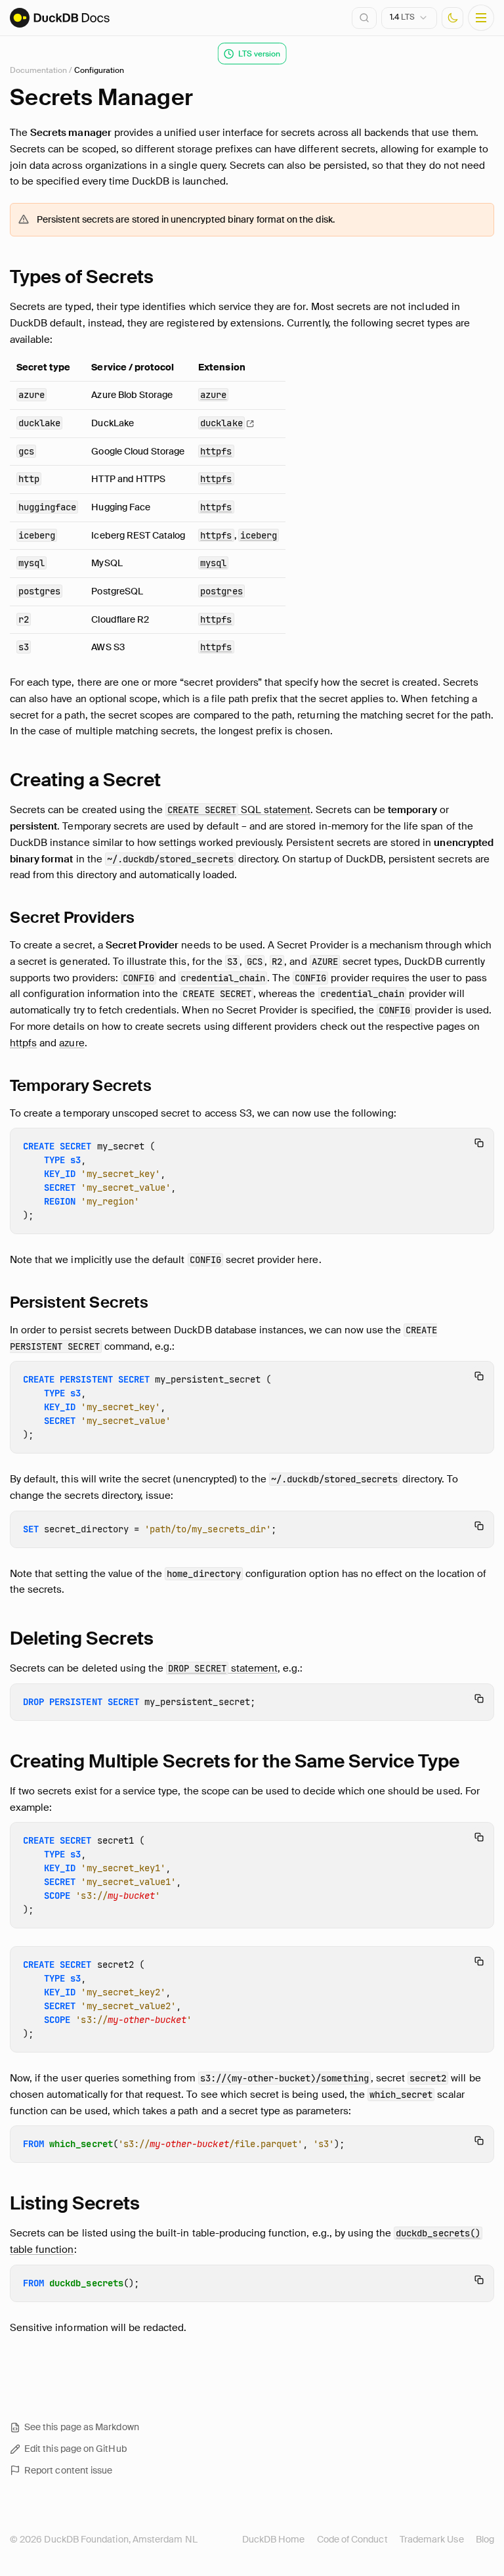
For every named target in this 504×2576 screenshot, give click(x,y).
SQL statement (239, 810)
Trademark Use (432, 2539)
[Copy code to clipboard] (479, 1143)
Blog (485, 2539)
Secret (72, 917)
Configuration (99, 70)
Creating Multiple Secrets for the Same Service (235, 1761)
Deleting (82, 1638)
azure (72, 1043)
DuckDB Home (274, 2539)
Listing (75, 2203)
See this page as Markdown (82, 2427)
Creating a (85, 780)
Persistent (79, 1302)
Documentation (38, 70)
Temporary (81, 1085)
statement (223, 1668)
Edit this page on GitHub (75, 2449)
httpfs (23, 1043)
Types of (82, 277)
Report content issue (68, 2470)
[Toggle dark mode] (452, 18)
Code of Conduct (352, 2539)
